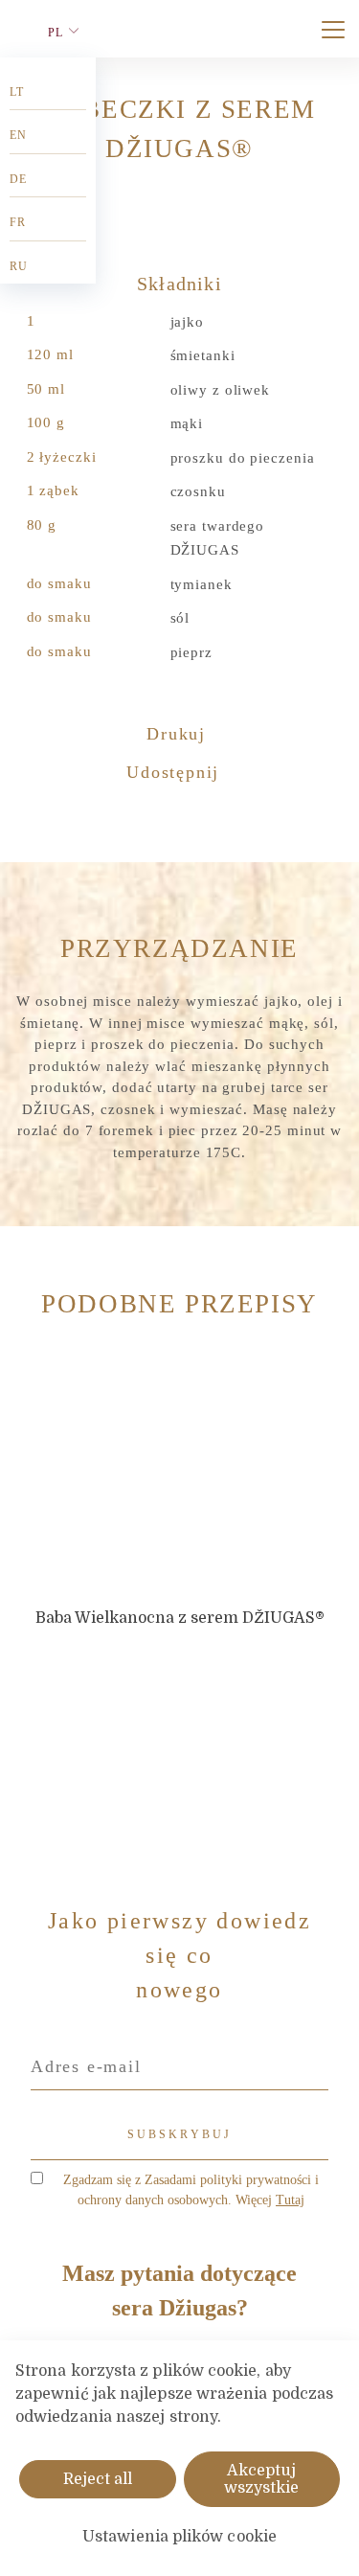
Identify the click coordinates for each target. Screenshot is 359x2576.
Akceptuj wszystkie (261, 2479)
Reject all (98, 2479)
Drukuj (179, 734)
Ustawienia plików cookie (179, 2537)
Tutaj (290, 2200)
